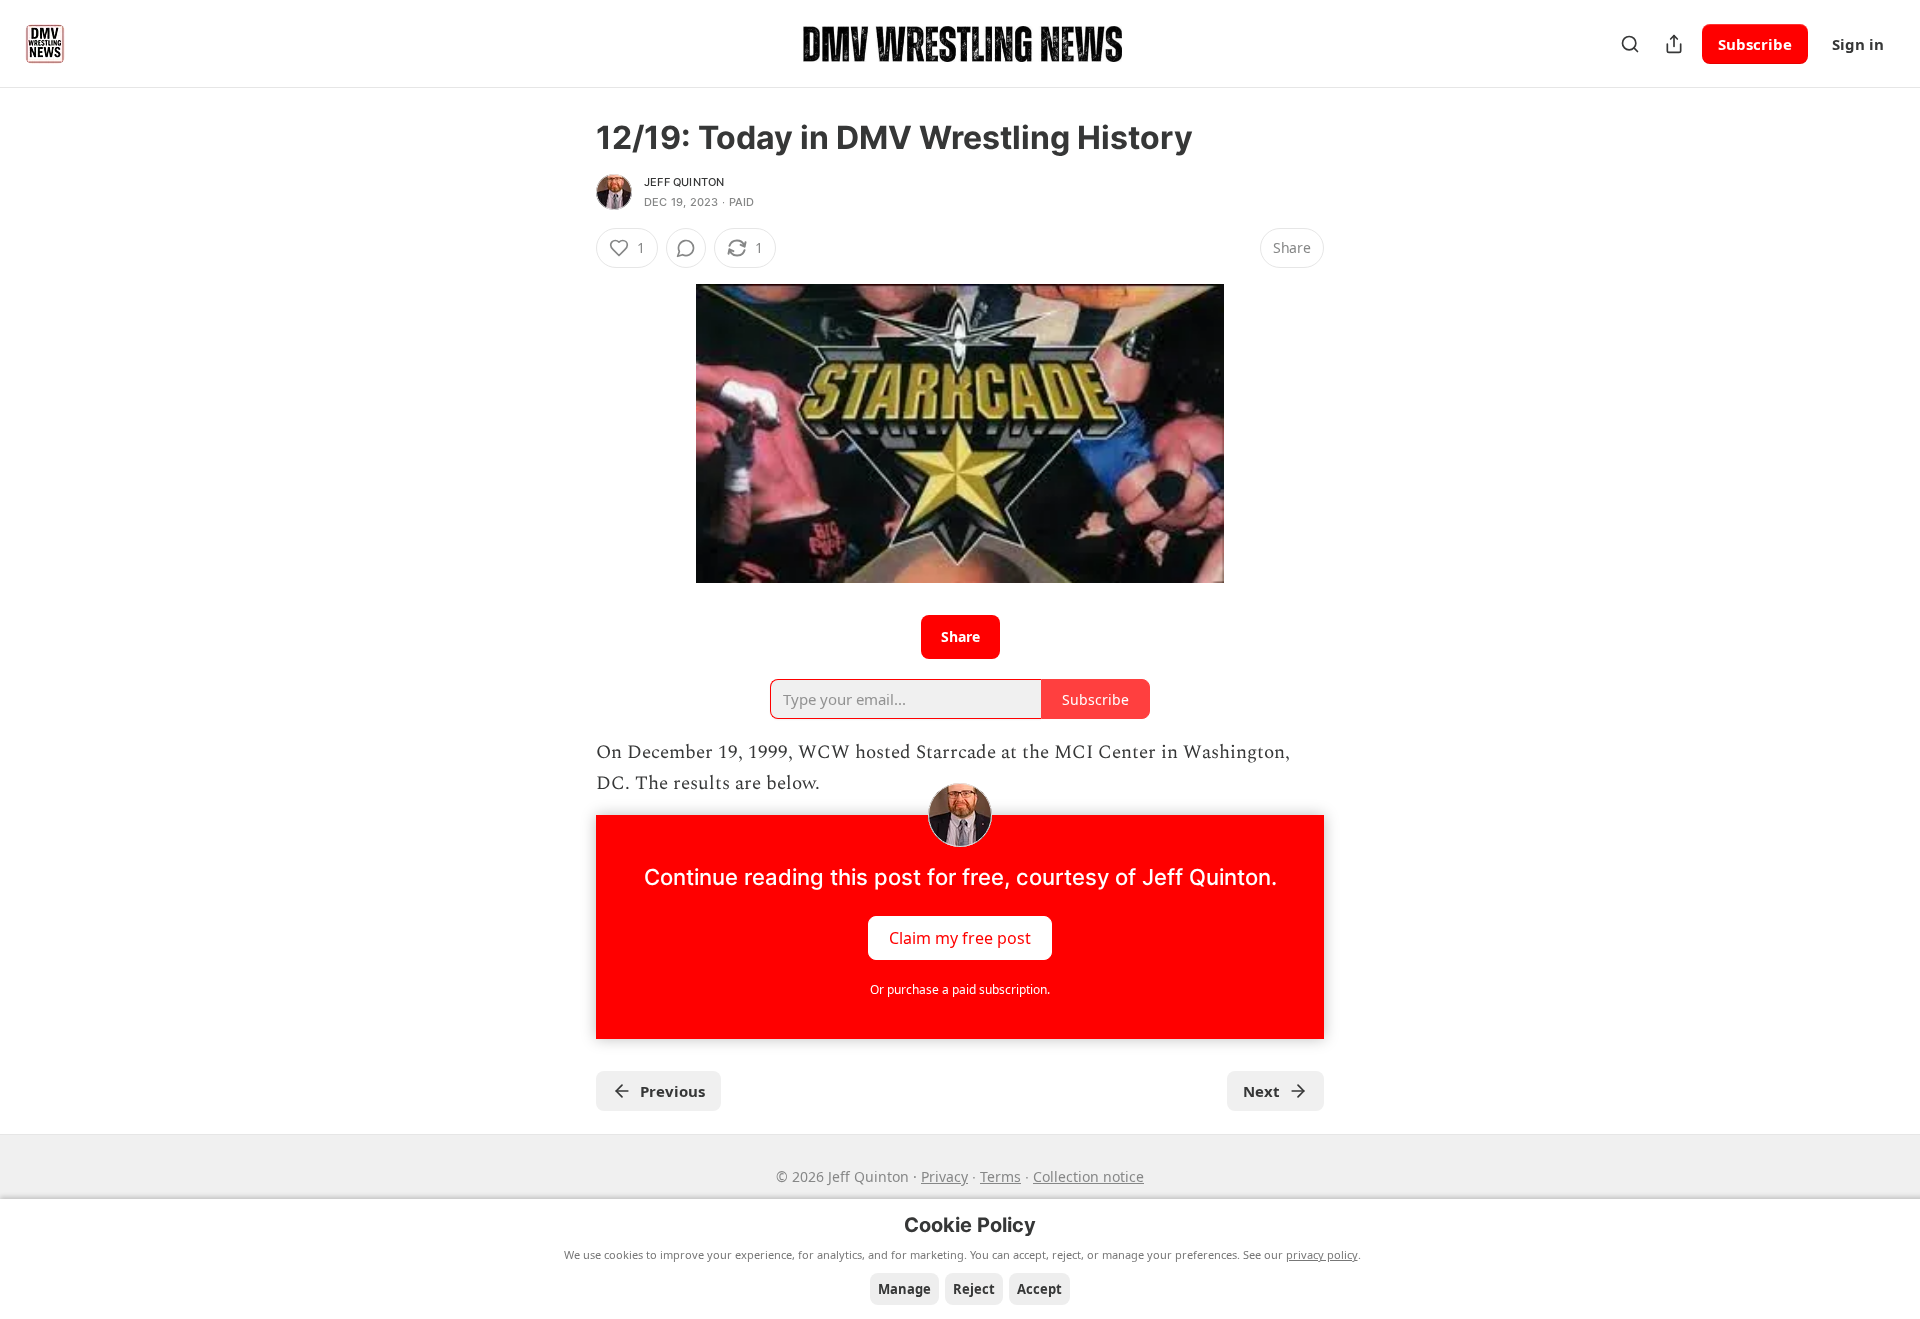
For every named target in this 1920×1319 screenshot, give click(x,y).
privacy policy (1322, 1254)
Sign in (1858, 44)
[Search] (1630, 44)
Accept (1039, 1289)
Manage (904, 1289)
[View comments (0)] (686, 248)
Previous (672, 1091)
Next (1261, 1091)
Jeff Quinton (684, 182)
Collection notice (1088, 1176)
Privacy (944, 1176)
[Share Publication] (1674, 44)
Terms (1000, 1176)
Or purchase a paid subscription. (960, 989)
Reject (974, 1289)
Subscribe (1755, 44)
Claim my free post (960, 938)
